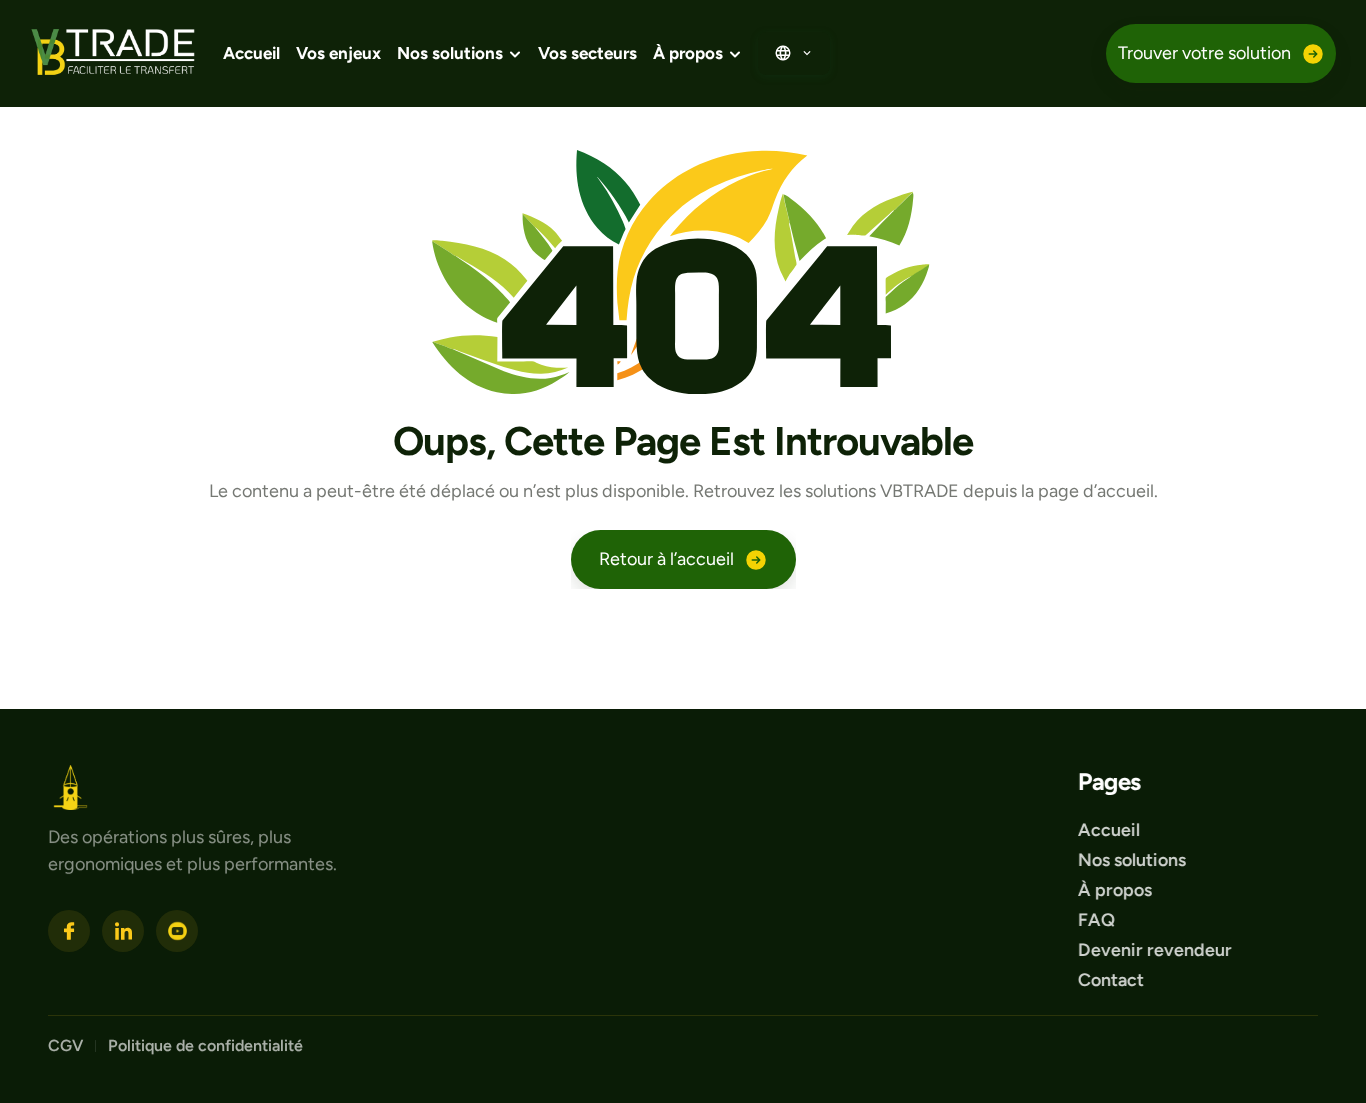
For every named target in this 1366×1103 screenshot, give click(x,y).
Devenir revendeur (1157, 949)
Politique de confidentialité (207, 1044)
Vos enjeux (338, 53)
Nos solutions (1132, 859)
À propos (1115, 889)
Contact (1111, 979)
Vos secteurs (587, 53)
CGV (65, 1044)
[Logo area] (70, 787)
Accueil (251, 53)
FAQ (1096, 919)
